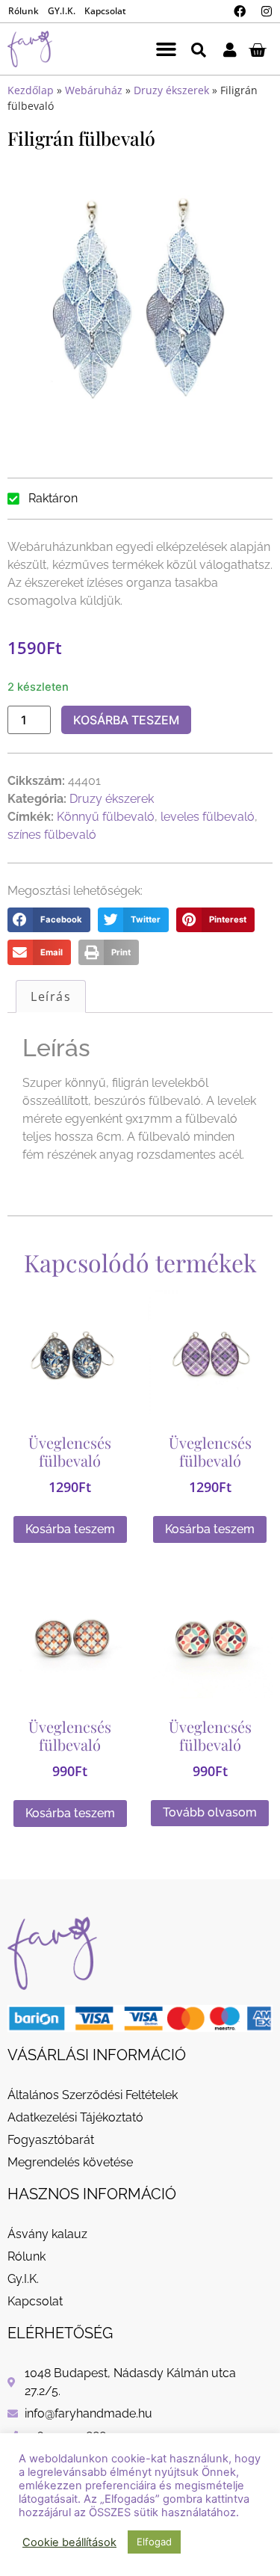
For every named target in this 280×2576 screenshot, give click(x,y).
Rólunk (24, 11)
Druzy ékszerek (171, 90)
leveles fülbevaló (208, 817)
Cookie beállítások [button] (69, 2542)
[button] (167, 49)
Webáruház (94, 90)
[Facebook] (240, 11)
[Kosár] (257, 49)
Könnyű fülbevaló (106, 817)
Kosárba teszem (126, 720)
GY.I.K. (62, 11)
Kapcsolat (105, 11)
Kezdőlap (31, 90)
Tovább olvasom (210, 1812)
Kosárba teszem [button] (70, 1529)
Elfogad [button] (154, 2542)
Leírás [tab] (51, 996)
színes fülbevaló (52, 835)
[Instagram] (267, 11)
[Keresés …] (199, 49)
